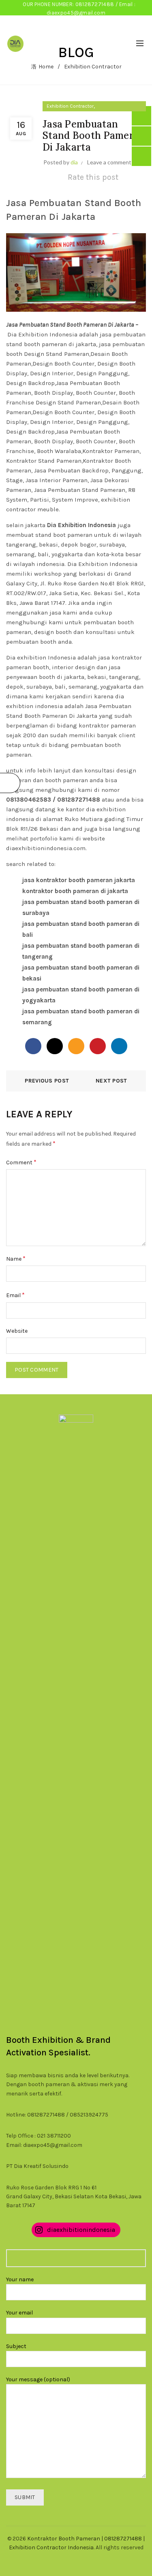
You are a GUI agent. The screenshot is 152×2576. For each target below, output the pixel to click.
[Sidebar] (10, 783)
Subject (16, 2346)
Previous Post (47, 1081)
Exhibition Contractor (70, 106)
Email (15, 1295)
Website (17, 1331)
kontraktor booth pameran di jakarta (75, 891)
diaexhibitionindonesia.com (46, 848)
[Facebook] (33, 1046)
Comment (21, 1162)
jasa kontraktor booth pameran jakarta (79, 880)
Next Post (111, 1081)
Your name (20, 2279)
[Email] (76, 1046)
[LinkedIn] (119, 1046)
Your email (19, 2313)
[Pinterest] (98, 1046)
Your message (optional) (38, 2379)
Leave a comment (109, 162)
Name (16, 1258)
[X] (55, 1046)
